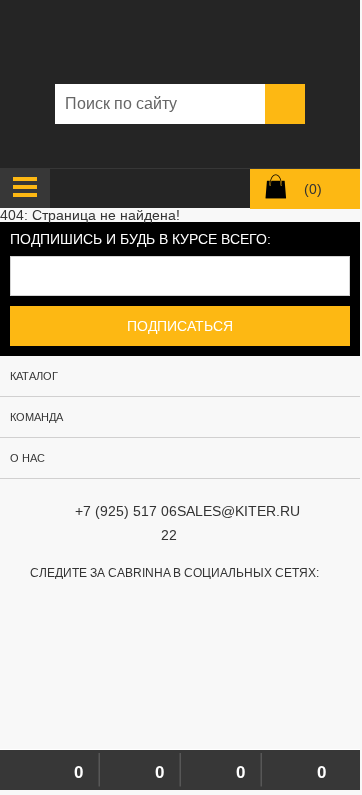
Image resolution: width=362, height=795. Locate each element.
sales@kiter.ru (238, 511)
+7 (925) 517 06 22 (126, 523)
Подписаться (180, 326)
